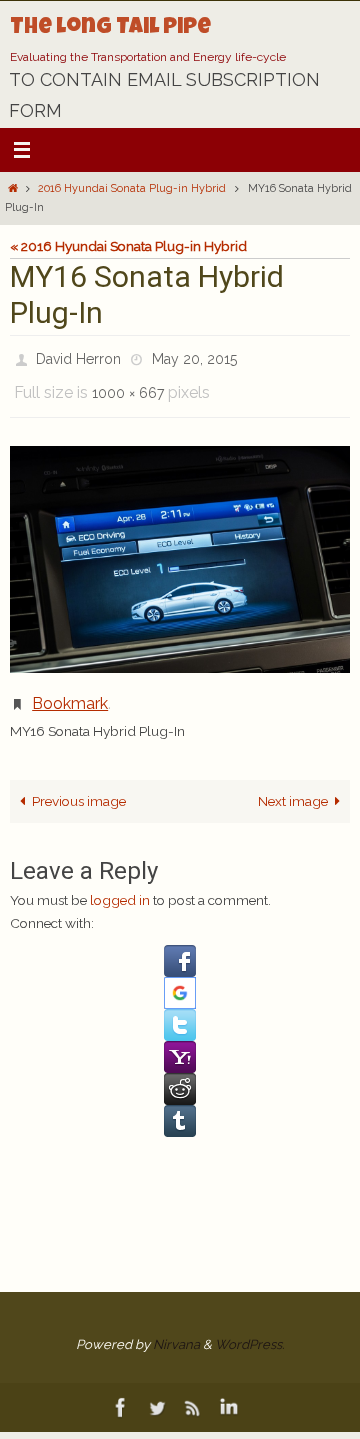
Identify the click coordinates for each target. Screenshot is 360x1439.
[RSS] (193, 1390)
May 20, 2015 (194, 357)
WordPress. (249, 1327)
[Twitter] (157, 1390)
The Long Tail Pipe (110, 29)
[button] (180, 944)
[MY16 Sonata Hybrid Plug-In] (180, 548)
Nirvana (176, 1327)
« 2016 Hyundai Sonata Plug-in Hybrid (128, 246)
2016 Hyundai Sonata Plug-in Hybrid (132, 188)
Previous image (79, 784)
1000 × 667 (128, 385)
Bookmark (70, 689)
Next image (293, 784)
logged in (120, 883)
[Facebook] (121, 1390)
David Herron (78, 357)
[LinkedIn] (229, 1390)
